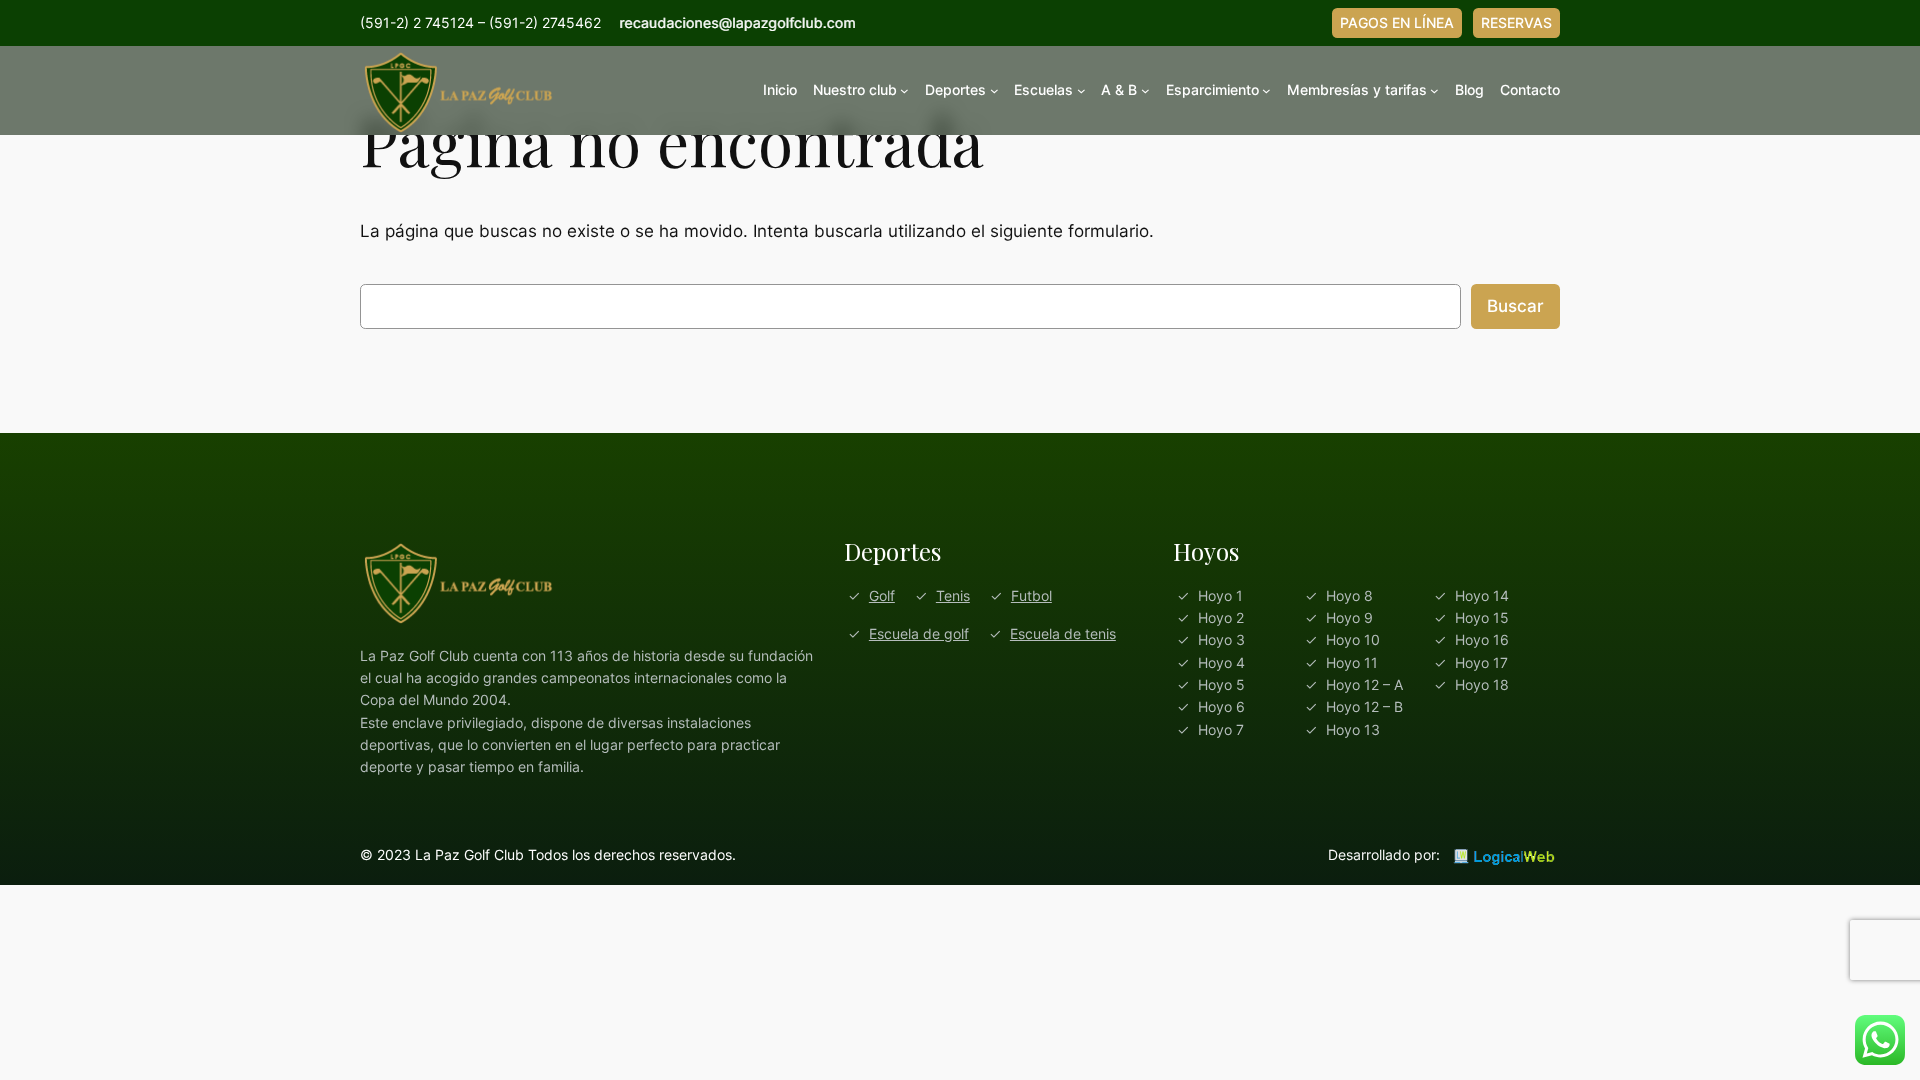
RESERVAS (1516, 22)
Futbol (1031, 595)
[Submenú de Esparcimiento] (1266, 90)
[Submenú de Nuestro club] (904, 90)
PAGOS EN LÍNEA (1397, 22)
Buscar (1515, 306)
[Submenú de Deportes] (994, 90)
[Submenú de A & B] (1145, 90)
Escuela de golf (919, 633)
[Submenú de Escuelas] (1081, 90)
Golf (882, 595)
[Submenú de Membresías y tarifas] (1434, 90)
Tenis (953, 595)
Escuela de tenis (1063, 633)
